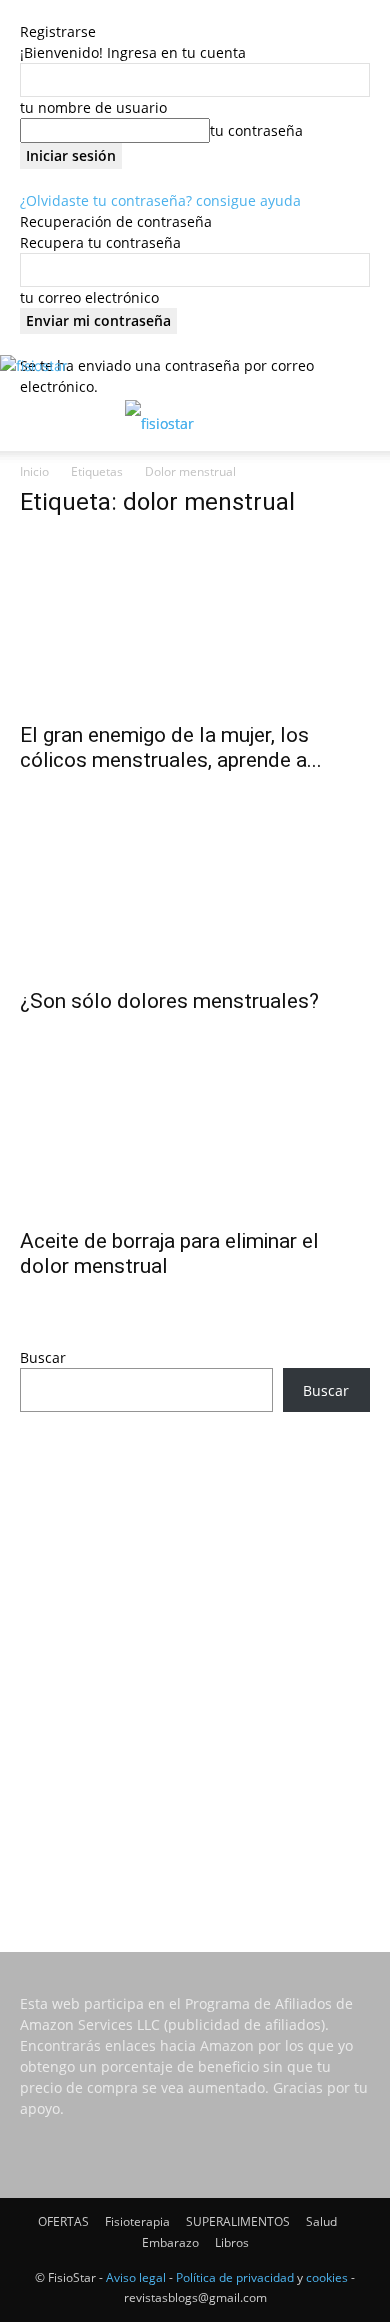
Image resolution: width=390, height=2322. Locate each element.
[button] (34, 424)
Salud (321, 2221)
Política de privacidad (235, 2277)
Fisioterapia (137, 2221)
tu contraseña (256, 130)
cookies (327, 2277)
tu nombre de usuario (93, 107)
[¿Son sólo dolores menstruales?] (195, 889)
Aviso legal (136, 2277)
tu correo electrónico (89, 297)
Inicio (34, 471)
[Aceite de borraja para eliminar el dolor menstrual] (195, 1130)
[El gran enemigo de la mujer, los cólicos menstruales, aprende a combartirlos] (195, 623)
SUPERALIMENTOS (238, 2221)
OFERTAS (63, 2221)
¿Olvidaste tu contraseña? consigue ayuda (160, 200)
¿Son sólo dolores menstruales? (169, 1001)
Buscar (43, 1357)
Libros (232, 2242)
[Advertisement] (195, 1655)
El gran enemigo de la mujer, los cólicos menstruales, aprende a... (171, 747)
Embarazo (170, 2242)
